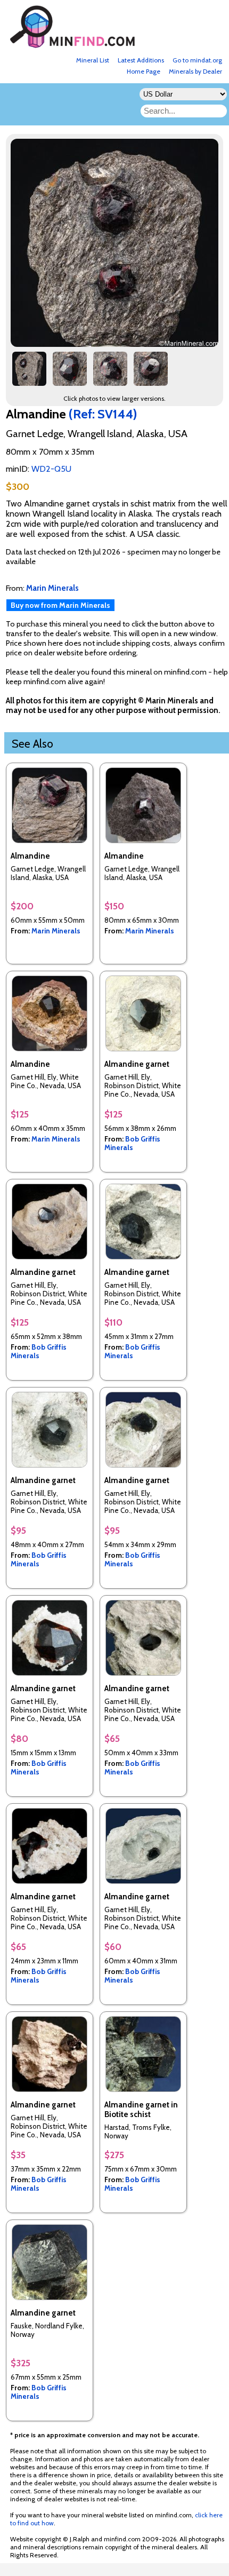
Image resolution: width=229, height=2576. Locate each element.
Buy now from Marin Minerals (60, 605)
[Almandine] (116, 344)
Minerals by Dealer (195, 71)
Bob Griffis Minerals (132, 1143)
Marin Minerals (56, 931)
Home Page (144, 71)
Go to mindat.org (197, 60)
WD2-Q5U (51, 469)
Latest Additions (141, 60)
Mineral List (93, 60)
